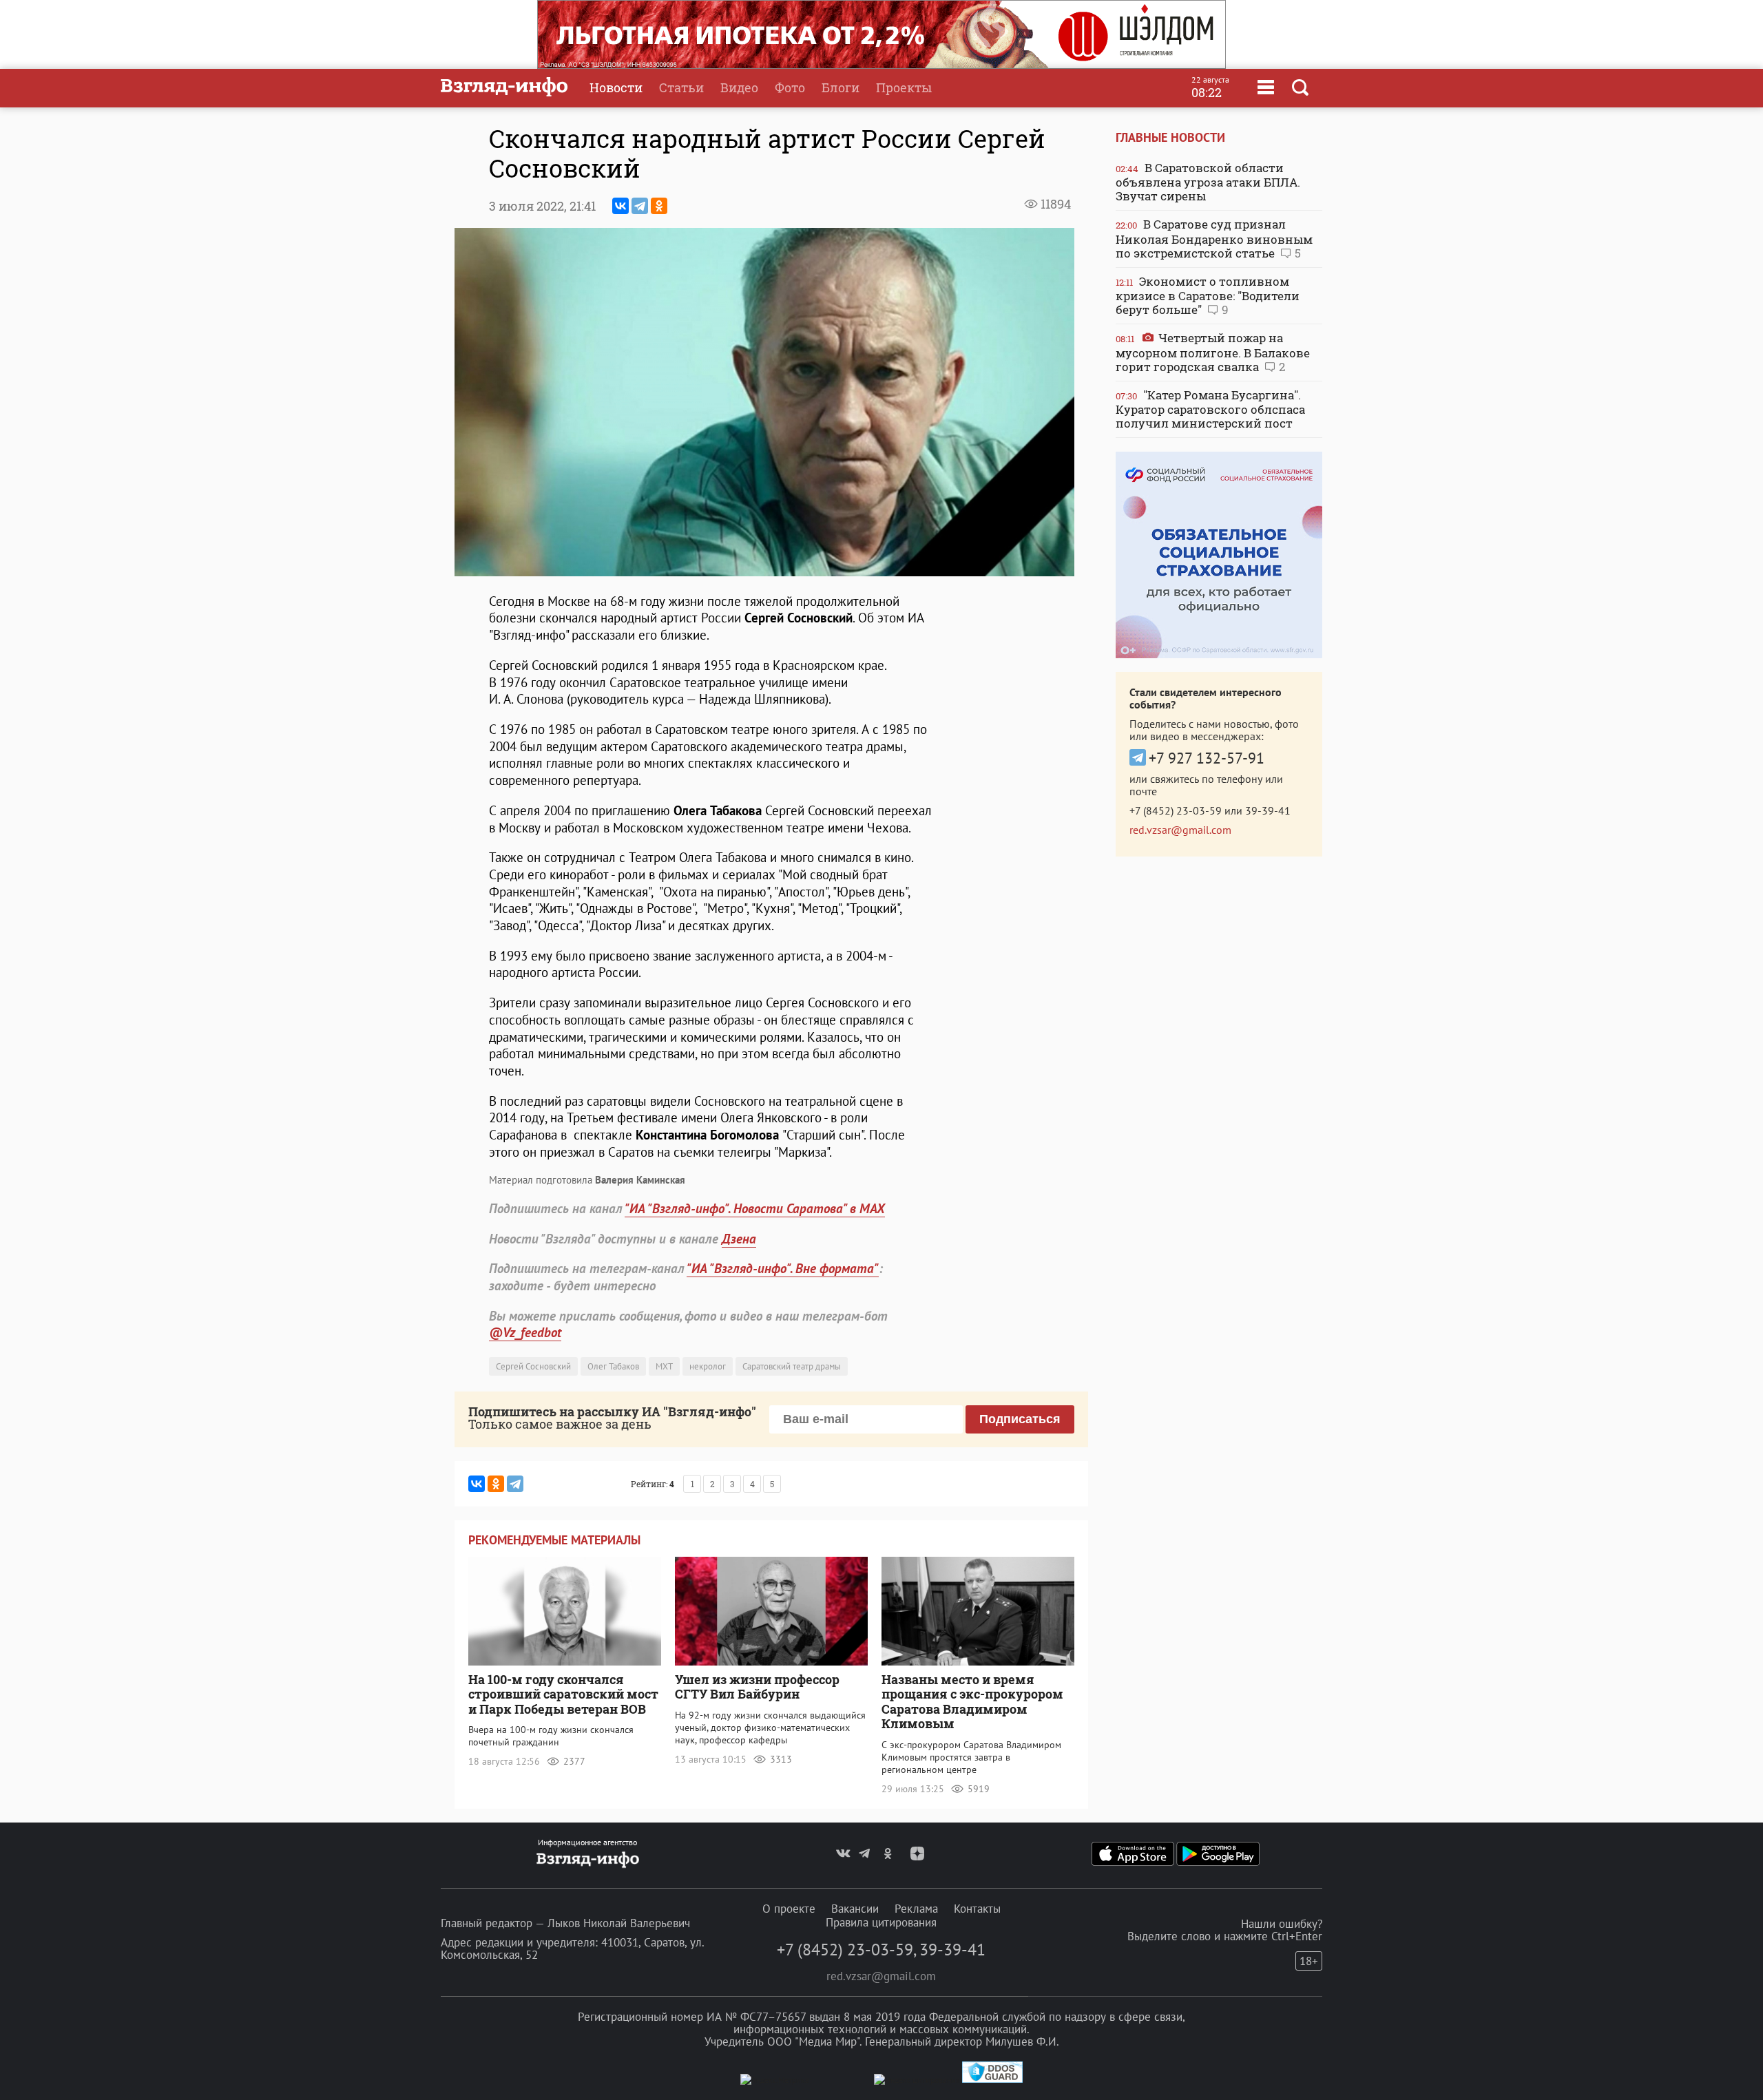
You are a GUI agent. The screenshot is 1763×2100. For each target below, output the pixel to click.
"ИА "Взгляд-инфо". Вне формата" (783, 1268)
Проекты (904, 87)
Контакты (977, 1909)
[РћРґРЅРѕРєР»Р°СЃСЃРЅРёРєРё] (659, 206)
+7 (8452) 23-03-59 (1176, 810)
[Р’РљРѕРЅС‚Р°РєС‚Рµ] (620, 206)
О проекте (789, 1909)
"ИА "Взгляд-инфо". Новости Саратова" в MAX (755, 1208)
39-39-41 (1268, 810)
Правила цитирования (881, 1922)
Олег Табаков (613, 1366)
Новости (616, 87)
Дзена (739, 1239)
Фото (790, 87)
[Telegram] (640, 206)
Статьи (681, 87)
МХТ (664, 1366)
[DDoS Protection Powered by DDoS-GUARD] (992, 2080)
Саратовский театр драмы (792, 1366)
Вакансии (855, 1909)
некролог (708, 1366)
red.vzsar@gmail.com (1180, 830)
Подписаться (1020, 1419)
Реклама (916, 1909)
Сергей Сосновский (533, 1366)
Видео (739, 87)
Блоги (841, 87)
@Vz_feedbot (525, 1332)
